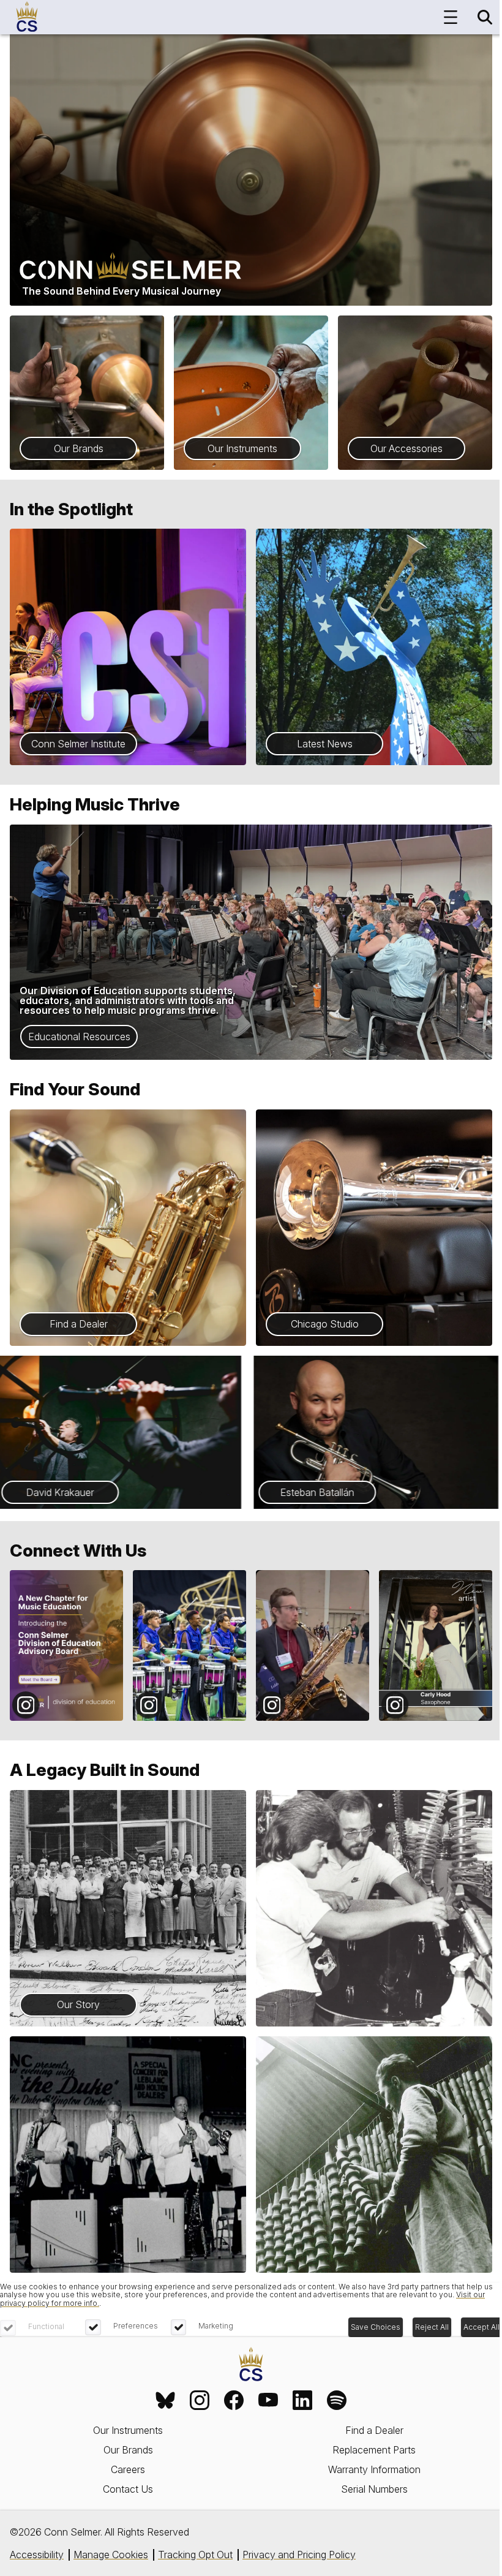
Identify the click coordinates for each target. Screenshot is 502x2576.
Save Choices (376, 2327)
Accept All (481, 2327)
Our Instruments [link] (128, 2430)
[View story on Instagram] (66, 1646)
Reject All (432, 2327)
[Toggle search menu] (485, 17)
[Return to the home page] (251, 2365)
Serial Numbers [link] (374, 2489)
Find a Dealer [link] (374, 2430)
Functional (46, 2326)
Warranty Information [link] (374, 2469)
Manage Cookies (111, 2555)
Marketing (216, 2326)
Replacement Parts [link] (374, 2450)
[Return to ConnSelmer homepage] (27, 17)
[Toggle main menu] (451, 17)
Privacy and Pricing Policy (299, 2555)
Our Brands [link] (128, 2450)
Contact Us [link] (128, 2489)
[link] (165, 2400)
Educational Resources (79, 1037)
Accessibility (37, 2555)
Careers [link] (128, 2469)
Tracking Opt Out (195, 2555)
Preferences (136, 2326)
